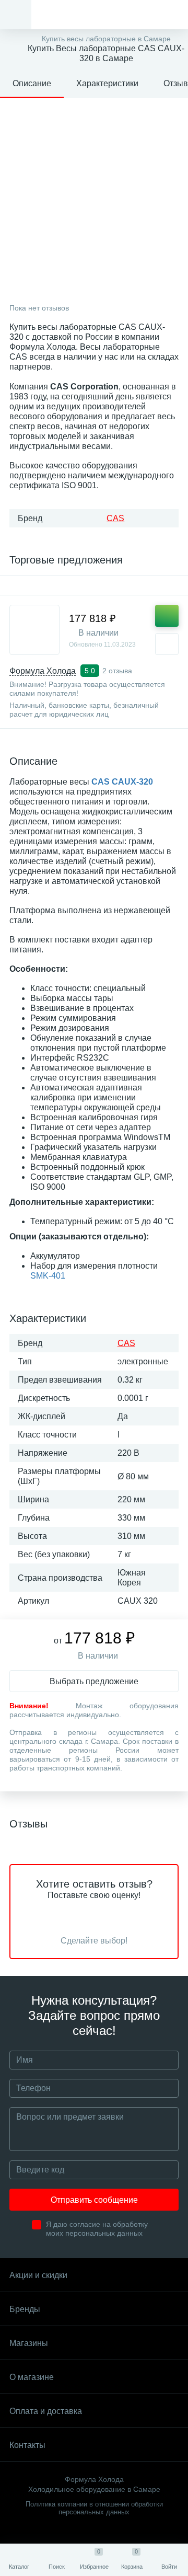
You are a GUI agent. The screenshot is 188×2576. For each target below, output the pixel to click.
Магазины (29, 2343)
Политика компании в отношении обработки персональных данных (94, 2508)
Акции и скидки (38, 2275)
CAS (115, 518)
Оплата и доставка (46, 2411)
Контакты (27, 2445)
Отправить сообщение (94, 2200)
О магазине (32, 2377)
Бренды (25, 2309)
